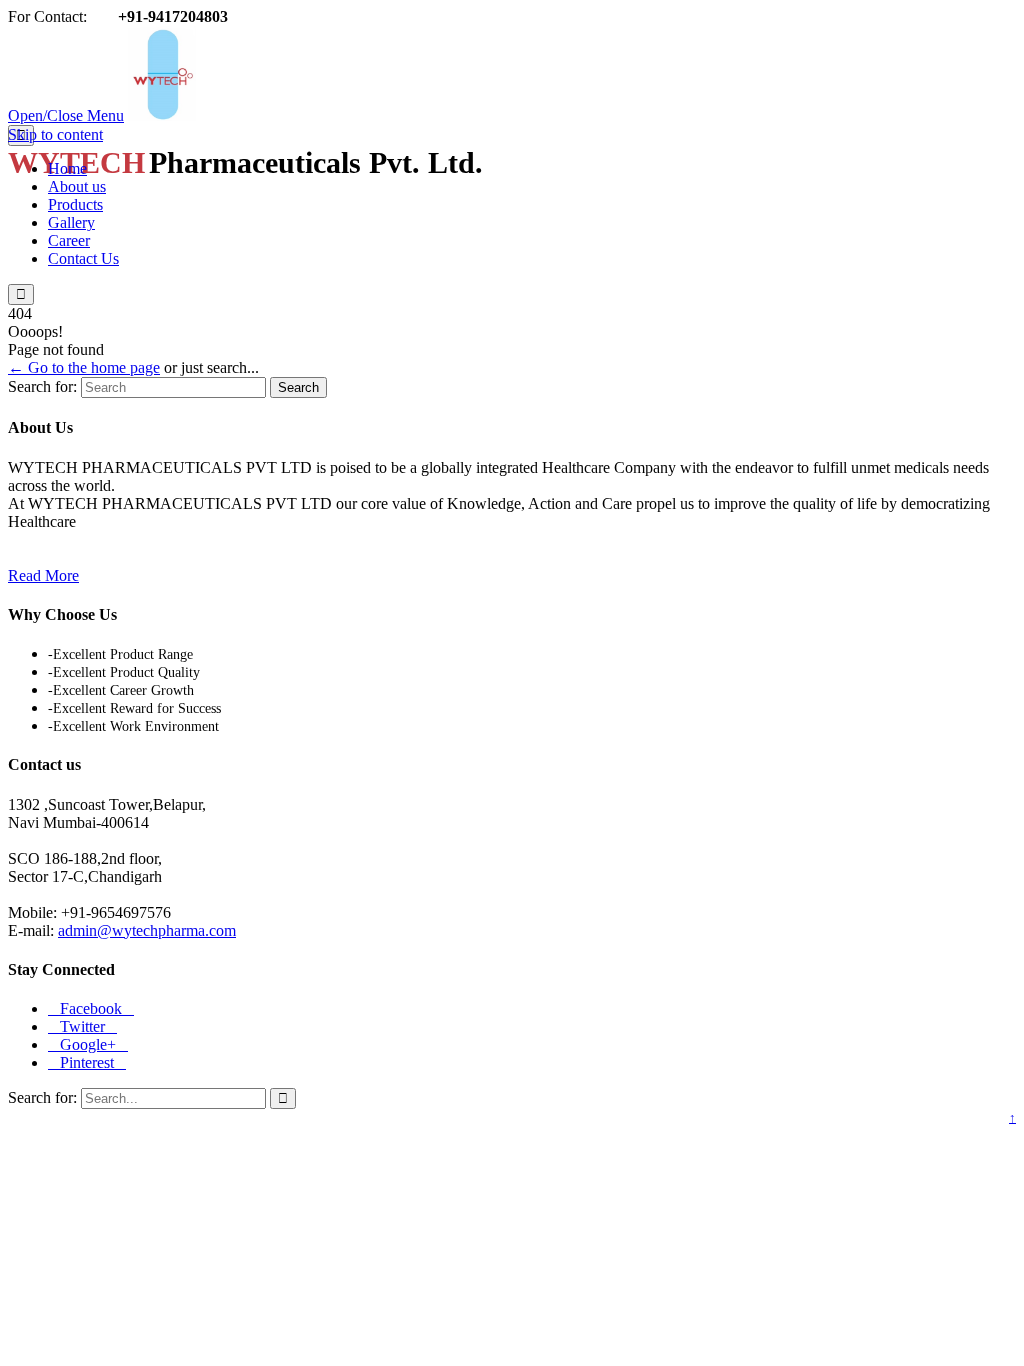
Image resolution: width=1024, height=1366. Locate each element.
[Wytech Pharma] (337, 115)
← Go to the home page (84, 367)
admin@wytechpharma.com (147, 930)
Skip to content (55, 134)
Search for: (42, 386)
